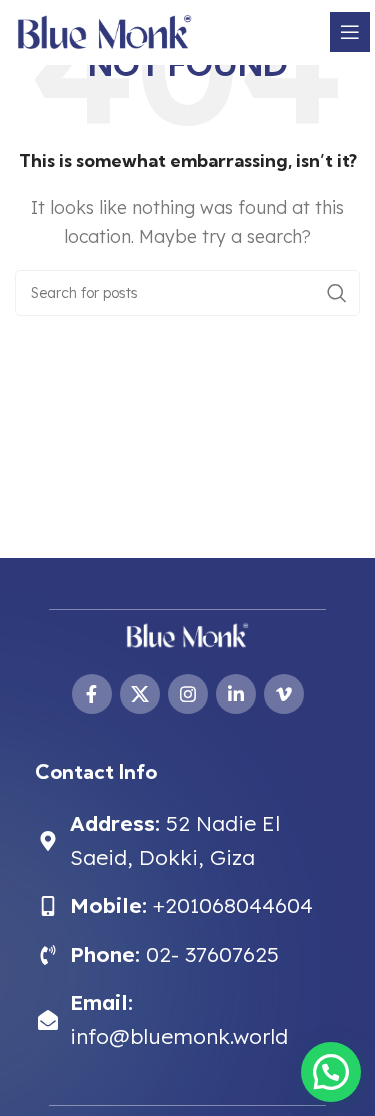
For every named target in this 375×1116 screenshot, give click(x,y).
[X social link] (140, 694)
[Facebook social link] (92, 694)
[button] (331, 1072)
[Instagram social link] (188, 694)
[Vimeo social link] (284, 694)
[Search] (337, 293)
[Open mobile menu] (350, 32)
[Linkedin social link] (236, 694)
